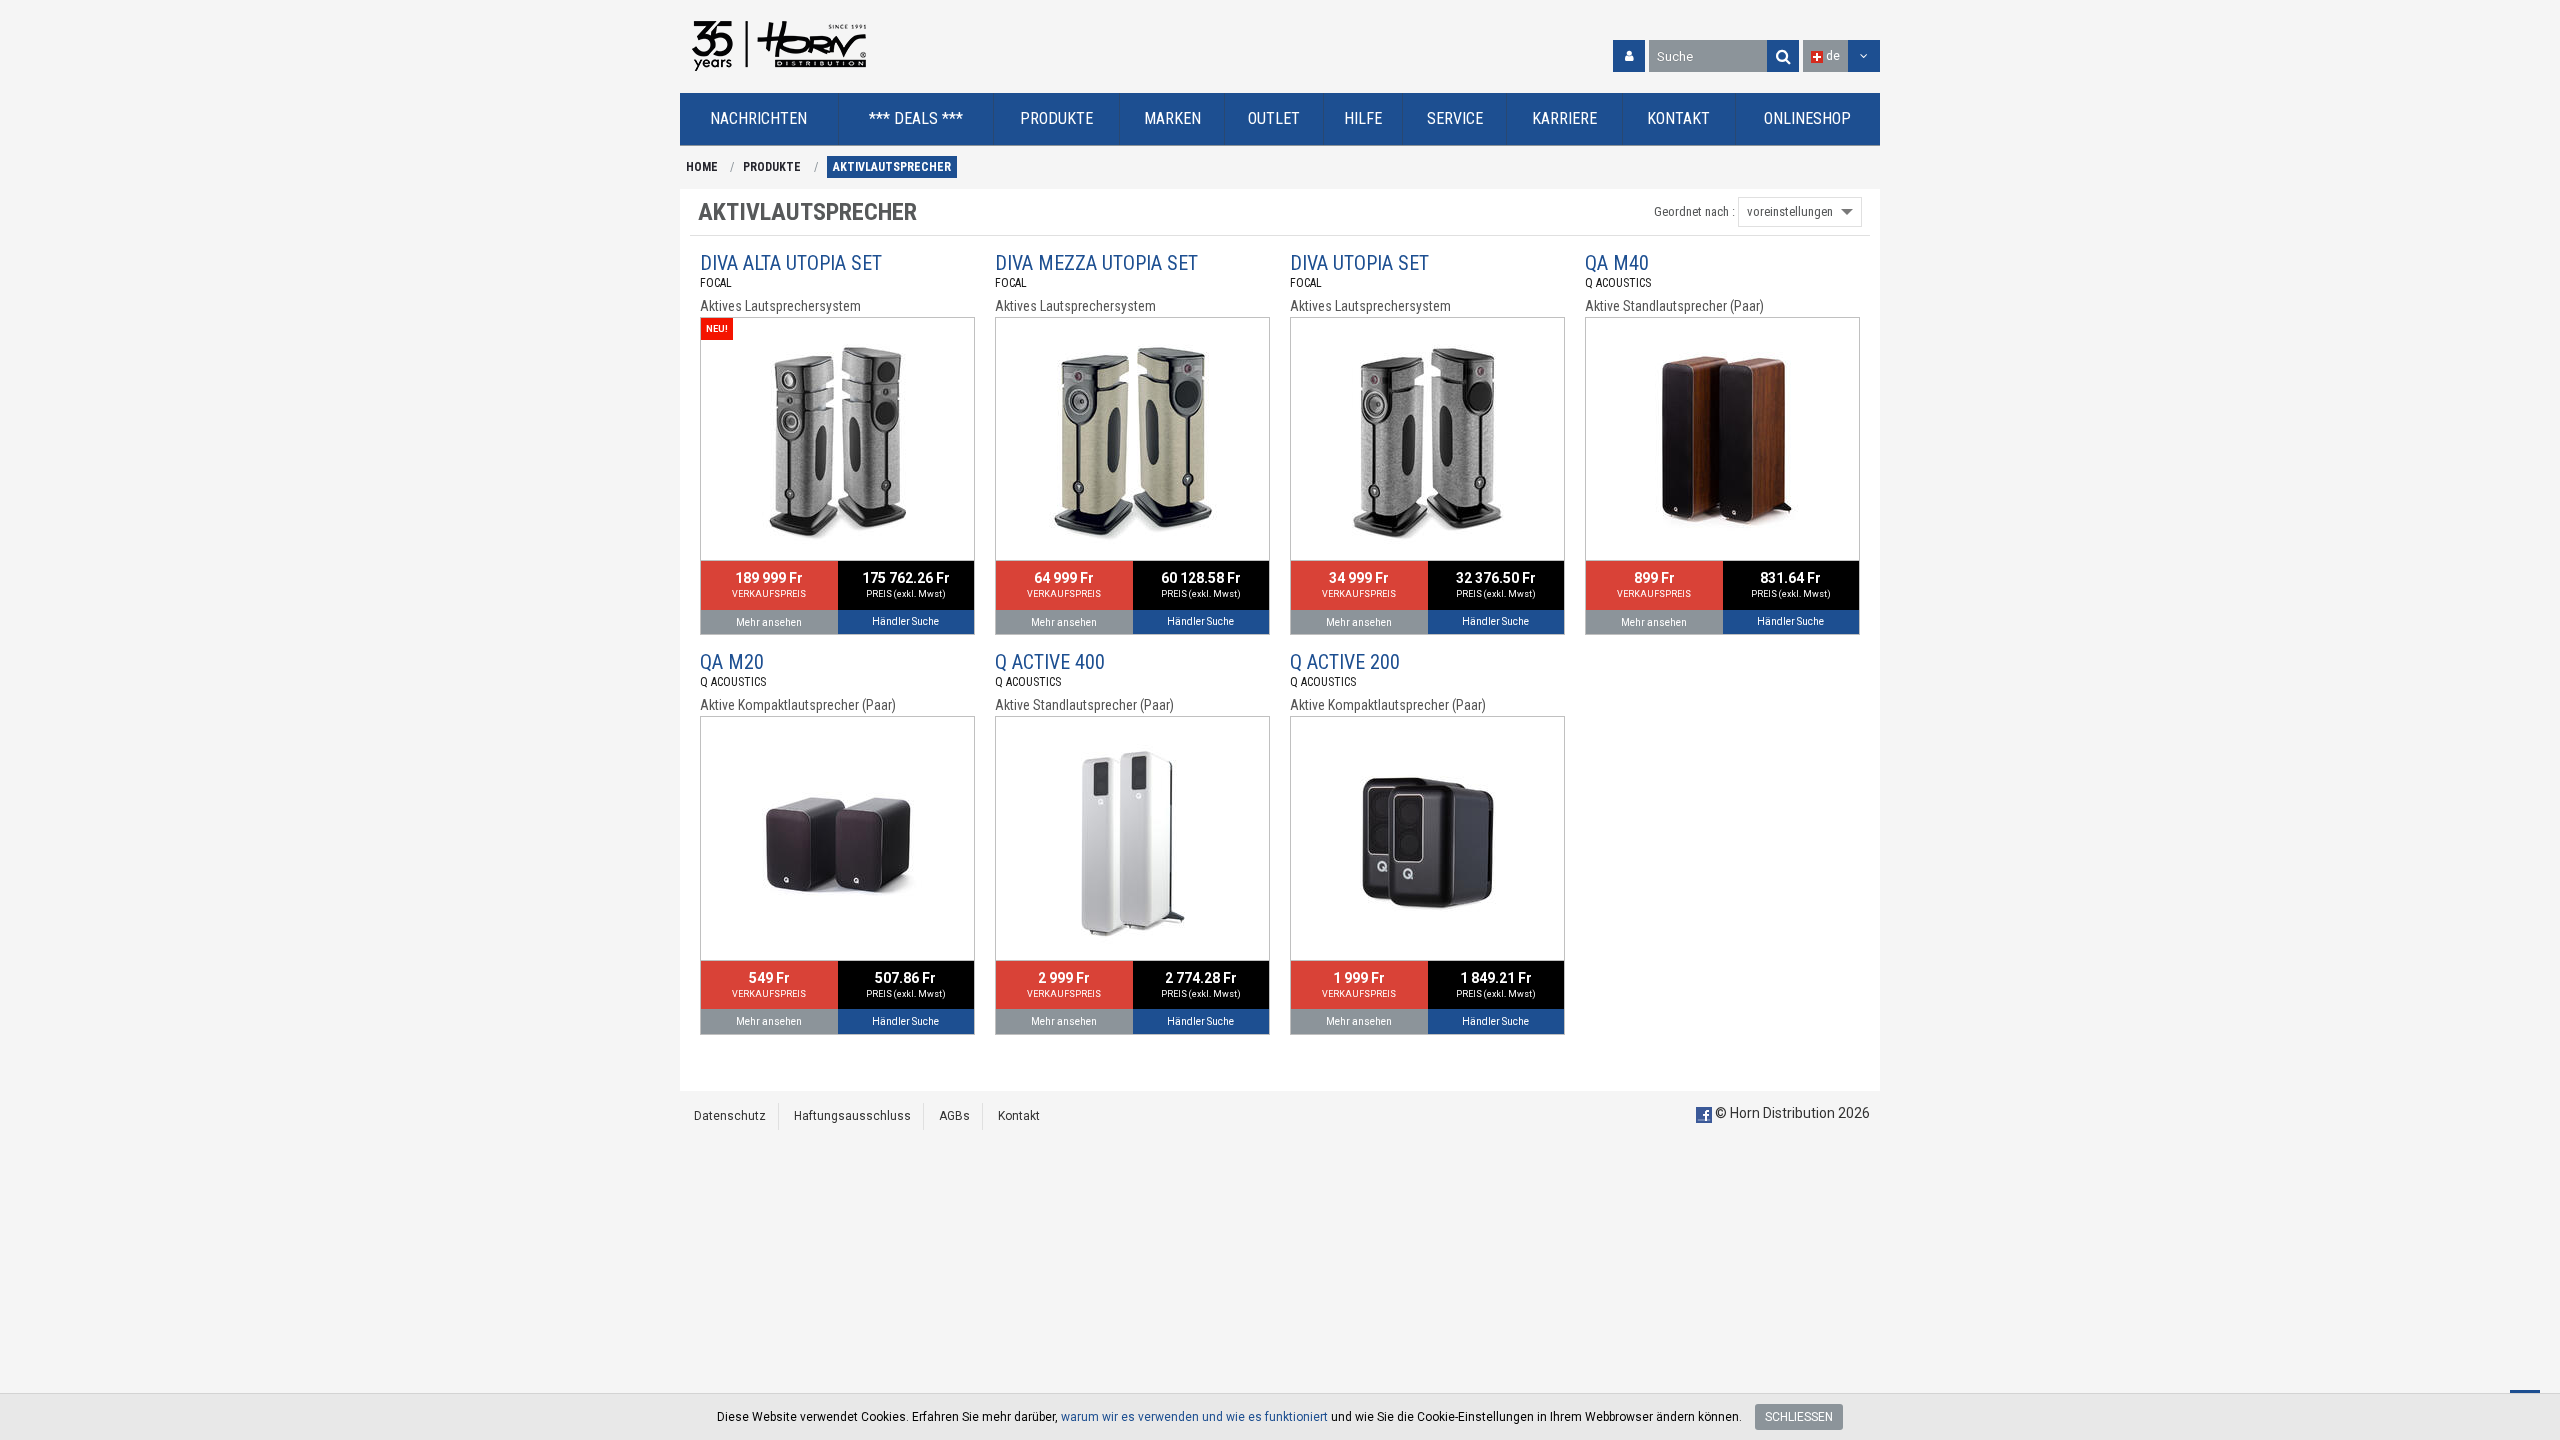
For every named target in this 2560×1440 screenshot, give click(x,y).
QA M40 (1617, 263)
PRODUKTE (772, 167)
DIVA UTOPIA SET (1359, 263)
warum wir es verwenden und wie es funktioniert (1194, 1417)
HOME (702, 167)
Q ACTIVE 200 (1345, 662)
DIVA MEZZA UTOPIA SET (1096, 263)
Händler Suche (905, 621)
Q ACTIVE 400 (1050, 662)
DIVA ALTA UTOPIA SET (791, 263)
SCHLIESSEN (1799, 1417)
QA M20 (732, 662)
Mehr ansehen (769, 622)
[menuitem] (759, 119)
